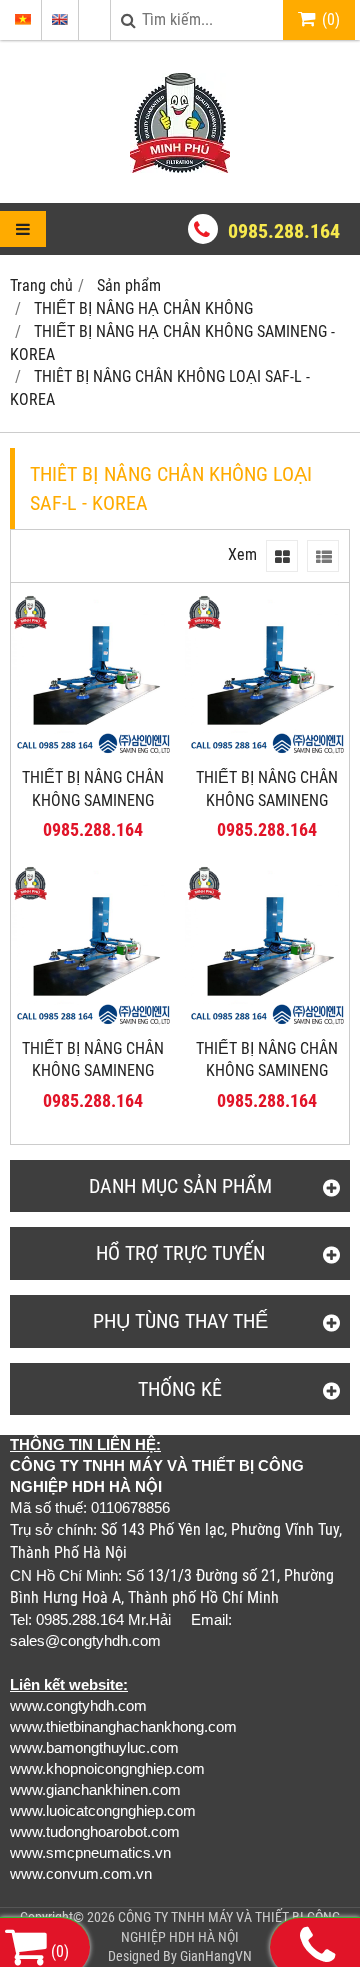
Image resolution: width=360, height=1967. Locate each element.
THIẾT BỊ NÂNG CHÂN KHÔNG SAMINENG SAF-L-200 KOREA (93, 1071)
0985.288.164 (284, 231)
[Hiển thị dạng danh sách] (323, 556)
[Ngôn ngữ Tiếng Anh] (60, 19)
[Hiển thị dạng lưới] (282, 556)
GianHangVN (216, 1956)
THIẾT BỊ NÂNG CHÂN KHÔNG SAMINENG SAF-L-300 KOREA (267, 800)
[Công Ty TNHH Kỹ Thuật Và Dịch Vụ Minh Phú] (180, 167)
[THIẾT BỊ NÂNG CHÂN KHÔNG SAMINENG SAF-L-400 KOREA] (93, 751)
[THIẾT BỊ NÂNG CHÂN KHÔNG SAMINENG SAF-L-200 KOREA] (93, 1022)
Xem (242, 554)
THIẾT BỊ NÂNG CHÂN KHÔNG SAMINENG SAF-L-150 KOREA (267, 1071)
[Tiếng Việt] (23, 19)
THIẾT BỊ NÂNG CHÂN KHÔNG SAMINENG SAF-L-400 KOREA (93, 800)
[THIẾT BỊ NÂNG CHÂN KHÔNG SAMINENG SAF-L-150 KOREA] (267, 1022)
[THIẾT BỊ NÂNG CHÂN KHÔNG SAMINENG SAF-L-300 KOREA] (267, 751)
